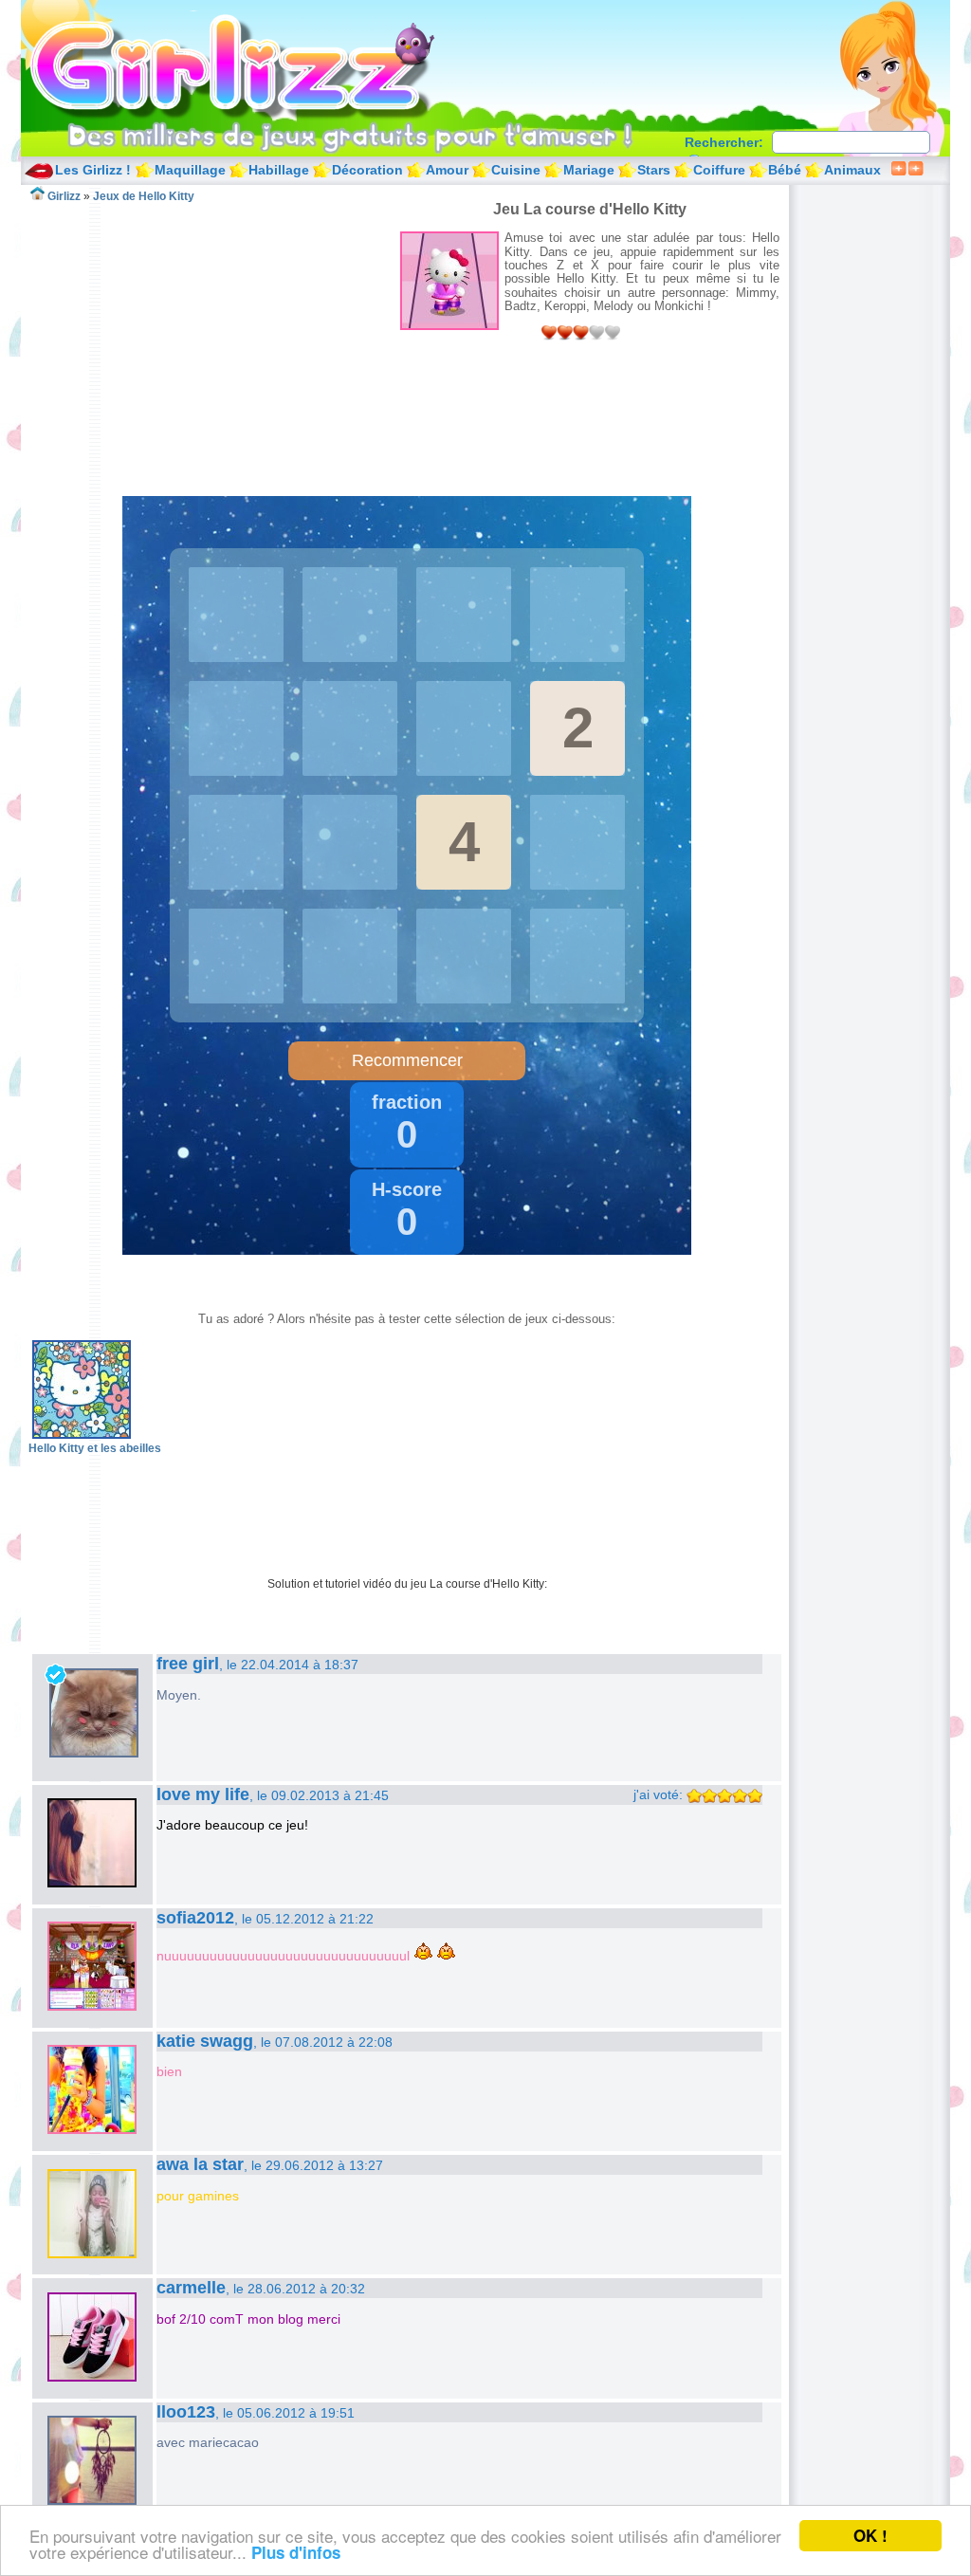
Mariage (589, 170)
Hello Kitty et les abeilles (95, 1448)
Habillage (279, 170)
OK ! (870, 2535)
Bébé (785, 170)
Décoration (367, 170)
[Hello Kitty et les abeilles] (82, 1435)
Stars (654, 170)
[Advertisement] (214, 336)
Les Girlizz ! (93, 170)
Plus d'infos (296, 2552)
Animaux (852, 170)
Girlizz (254, 66)
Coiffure (719, 170)
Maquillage (190, 170)
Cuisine (516, 170)
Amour (447, 170)
